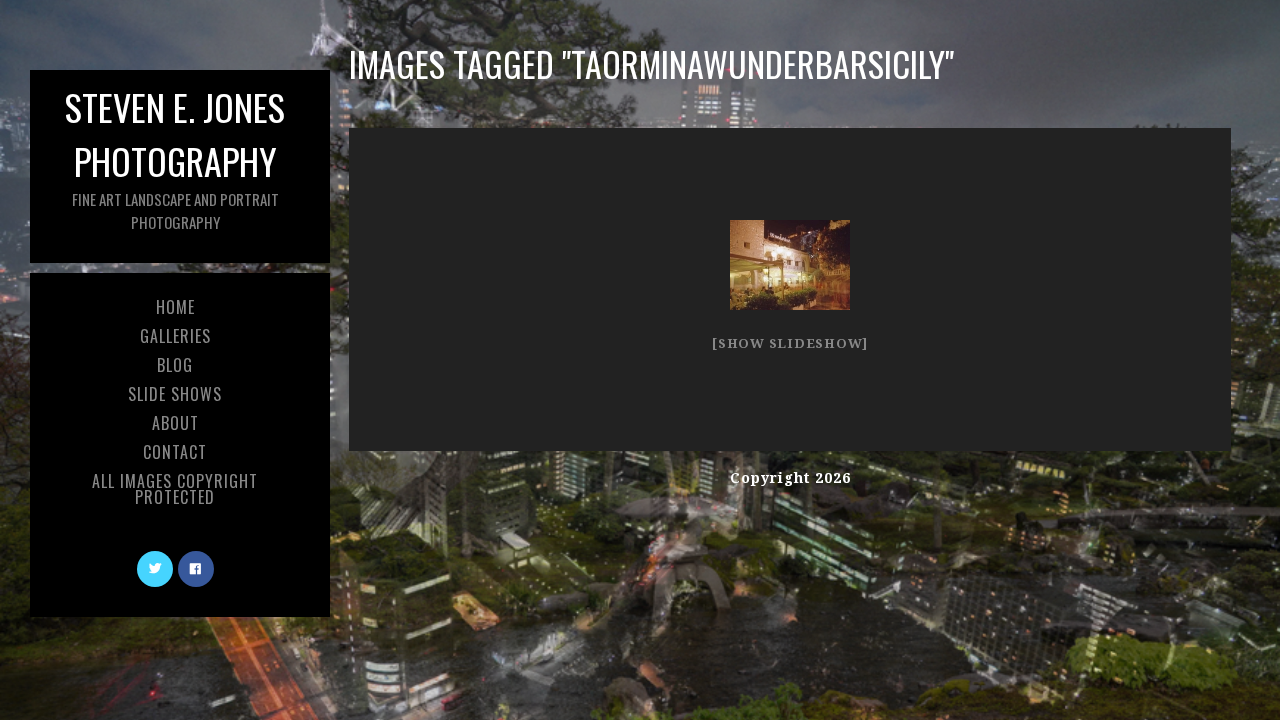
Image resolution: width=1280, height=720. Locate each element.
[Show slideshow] (790, 343)
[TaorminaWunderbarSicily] (790, 265)
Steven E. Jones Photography (175, 156)
